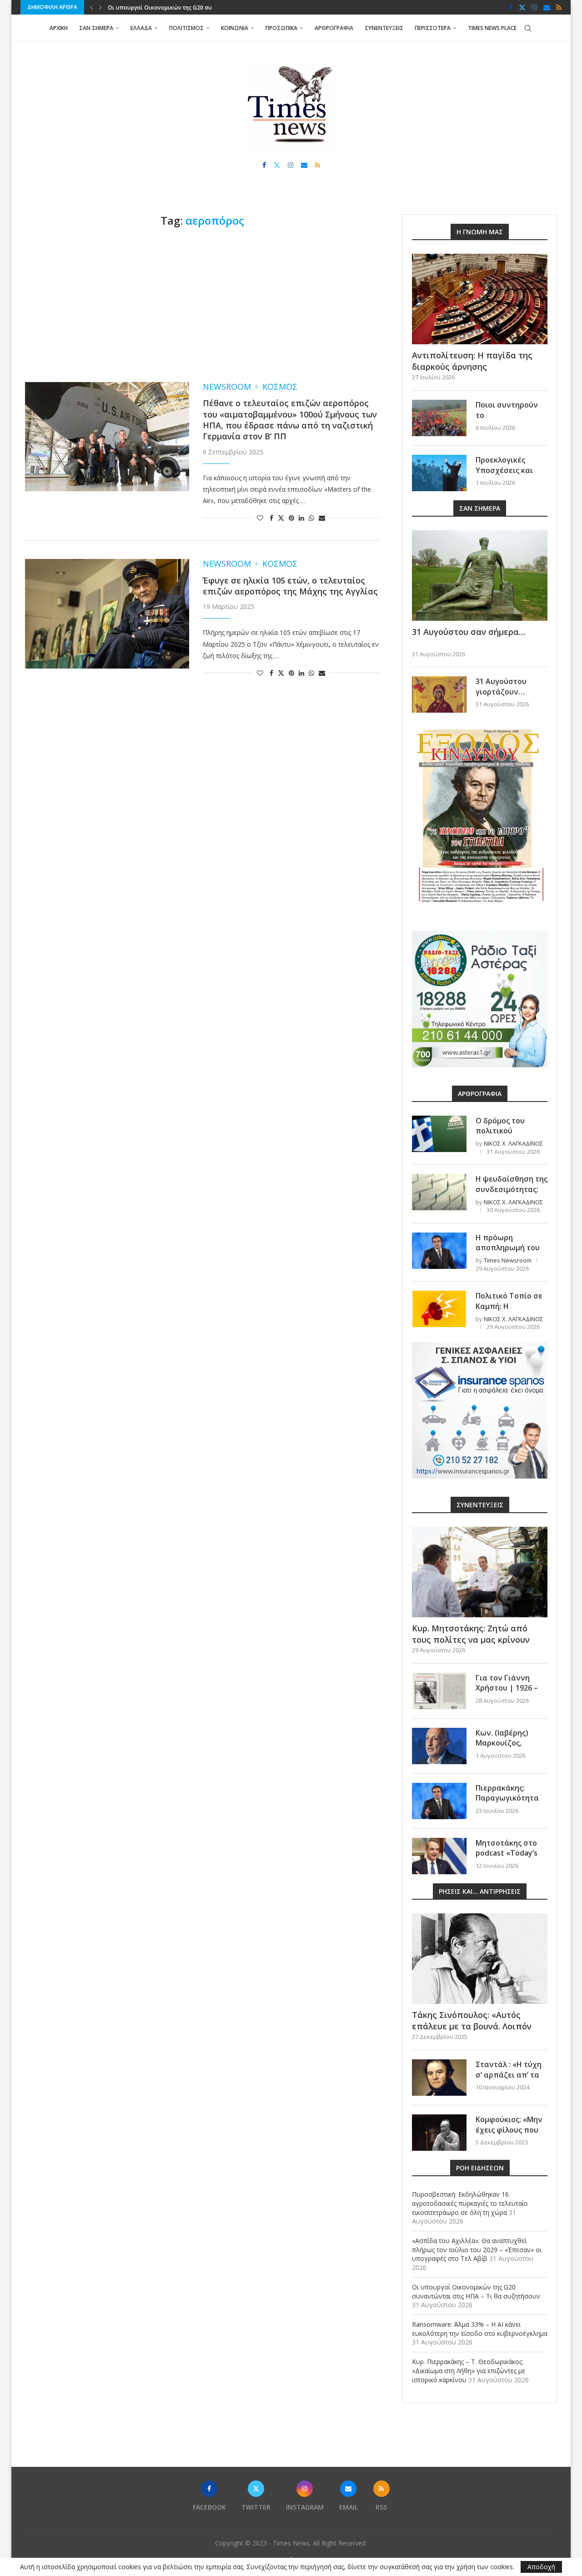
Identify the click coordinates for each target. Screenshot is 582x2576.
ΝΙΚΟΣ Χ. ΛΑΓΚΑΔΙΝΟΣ (513, 1143)
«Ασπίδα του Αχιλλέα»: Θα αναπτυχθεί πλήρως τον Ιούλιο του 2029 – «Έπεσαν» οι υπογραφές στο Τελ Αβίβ (477, 2249)
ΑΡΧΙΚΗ (59, 28)
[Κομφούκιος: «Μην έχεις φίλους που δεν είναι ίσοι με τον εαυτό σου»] (439, 2133)
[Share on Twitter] (281, 518)
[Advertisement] (202, 305)
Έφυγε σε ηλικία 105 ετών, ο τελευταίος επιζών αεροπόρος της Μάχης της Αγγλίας (290, 586)
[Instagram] (534, 7)
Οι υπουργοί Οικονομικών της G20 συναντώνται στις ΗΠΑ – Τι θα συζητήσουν (476, 2292)
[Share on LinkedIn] (301, 518)
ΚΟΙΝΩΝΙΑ (235, 28)
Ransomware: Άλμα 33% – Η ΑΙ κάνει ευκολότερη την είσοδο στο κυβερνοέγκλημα (480, 2329)
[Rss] (559, 7)
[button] (91, 7)
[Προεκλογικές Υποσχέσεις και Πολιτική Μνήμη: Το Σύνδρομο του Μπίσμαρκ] (439, 473)
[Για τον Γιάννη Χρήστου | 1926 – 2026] (439, 1691)
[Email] (547, 7)
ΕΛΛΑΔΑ (141, 28)
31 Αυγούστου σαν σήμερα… (469, 632)
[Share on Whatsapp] (311, 518)
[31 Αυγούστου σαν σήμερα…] (480, 576)
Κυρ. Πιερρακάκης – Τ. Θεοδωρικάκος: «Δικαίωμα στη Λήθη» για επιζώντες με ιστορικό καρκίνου (469, 2370)
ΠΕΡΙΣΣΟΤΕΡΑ (433, 28)
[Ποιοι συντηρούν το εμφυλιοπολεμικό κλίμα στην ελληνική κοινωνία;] (439, 418)
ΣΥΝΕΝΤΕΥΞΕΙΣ (384, 28)
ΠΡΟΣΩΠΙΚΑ (281, 28)
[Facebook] (511, 7)
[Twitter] (522, 7)
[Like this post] (260, 518)
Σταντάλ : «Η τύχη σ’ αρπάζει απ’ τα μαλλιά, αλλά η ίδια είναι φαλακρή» (511, 2080)
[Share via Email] (322, 518)
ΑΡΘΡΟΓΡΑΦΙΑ (334, 28)
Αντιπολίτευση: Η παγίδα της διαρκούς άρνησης (472, 361)
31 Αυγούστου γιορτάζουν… (501, 686)
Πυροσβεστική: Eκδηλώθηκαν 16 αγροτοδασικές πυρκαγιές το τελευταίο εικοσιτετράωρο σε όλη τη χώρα (470, 2203)
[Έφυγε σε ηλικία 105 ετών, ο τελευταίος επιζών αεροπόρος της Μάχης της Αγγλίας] (107, 614)
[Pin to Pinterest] (291, 518)
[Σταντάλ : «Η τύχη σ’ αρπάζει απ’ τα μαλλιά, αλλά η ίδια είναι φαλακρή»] (439, 2078)
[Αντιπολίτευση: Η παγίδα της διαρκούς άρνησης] (480, 299)
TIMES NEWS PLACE (492, 28)
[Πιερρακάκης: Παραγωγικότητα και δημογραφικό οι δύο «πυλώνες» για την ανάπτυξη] (439, 1801)
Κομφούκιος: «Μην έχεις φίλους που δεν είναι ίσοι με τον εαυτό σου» (509, 2135)
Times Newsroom (508, 1260)
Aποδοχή (541, 2567)
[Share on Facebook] (271, 518)
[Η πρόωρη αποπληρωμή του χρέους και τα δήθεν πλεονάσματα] (439, 1251)
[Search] (528, 28)
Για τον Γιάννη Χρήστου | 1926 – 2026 (507, 1688)
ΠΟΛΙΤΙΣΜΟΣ (186, 28)
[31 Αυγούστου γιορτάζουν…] (439, 694)
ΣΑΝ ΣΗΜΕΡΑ (96, 28)
